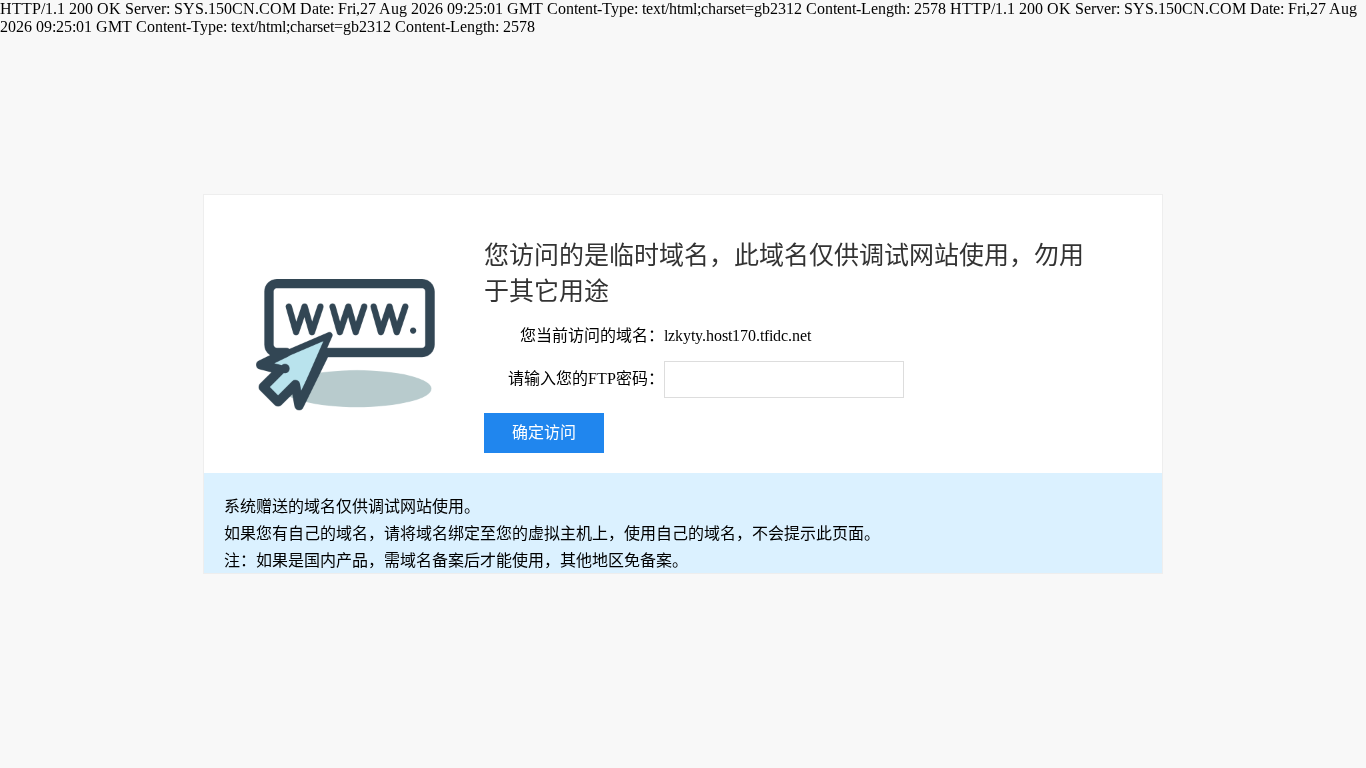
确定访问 (544, 432)
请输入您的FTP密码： (586, 378)
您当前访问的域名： (592, 335)
